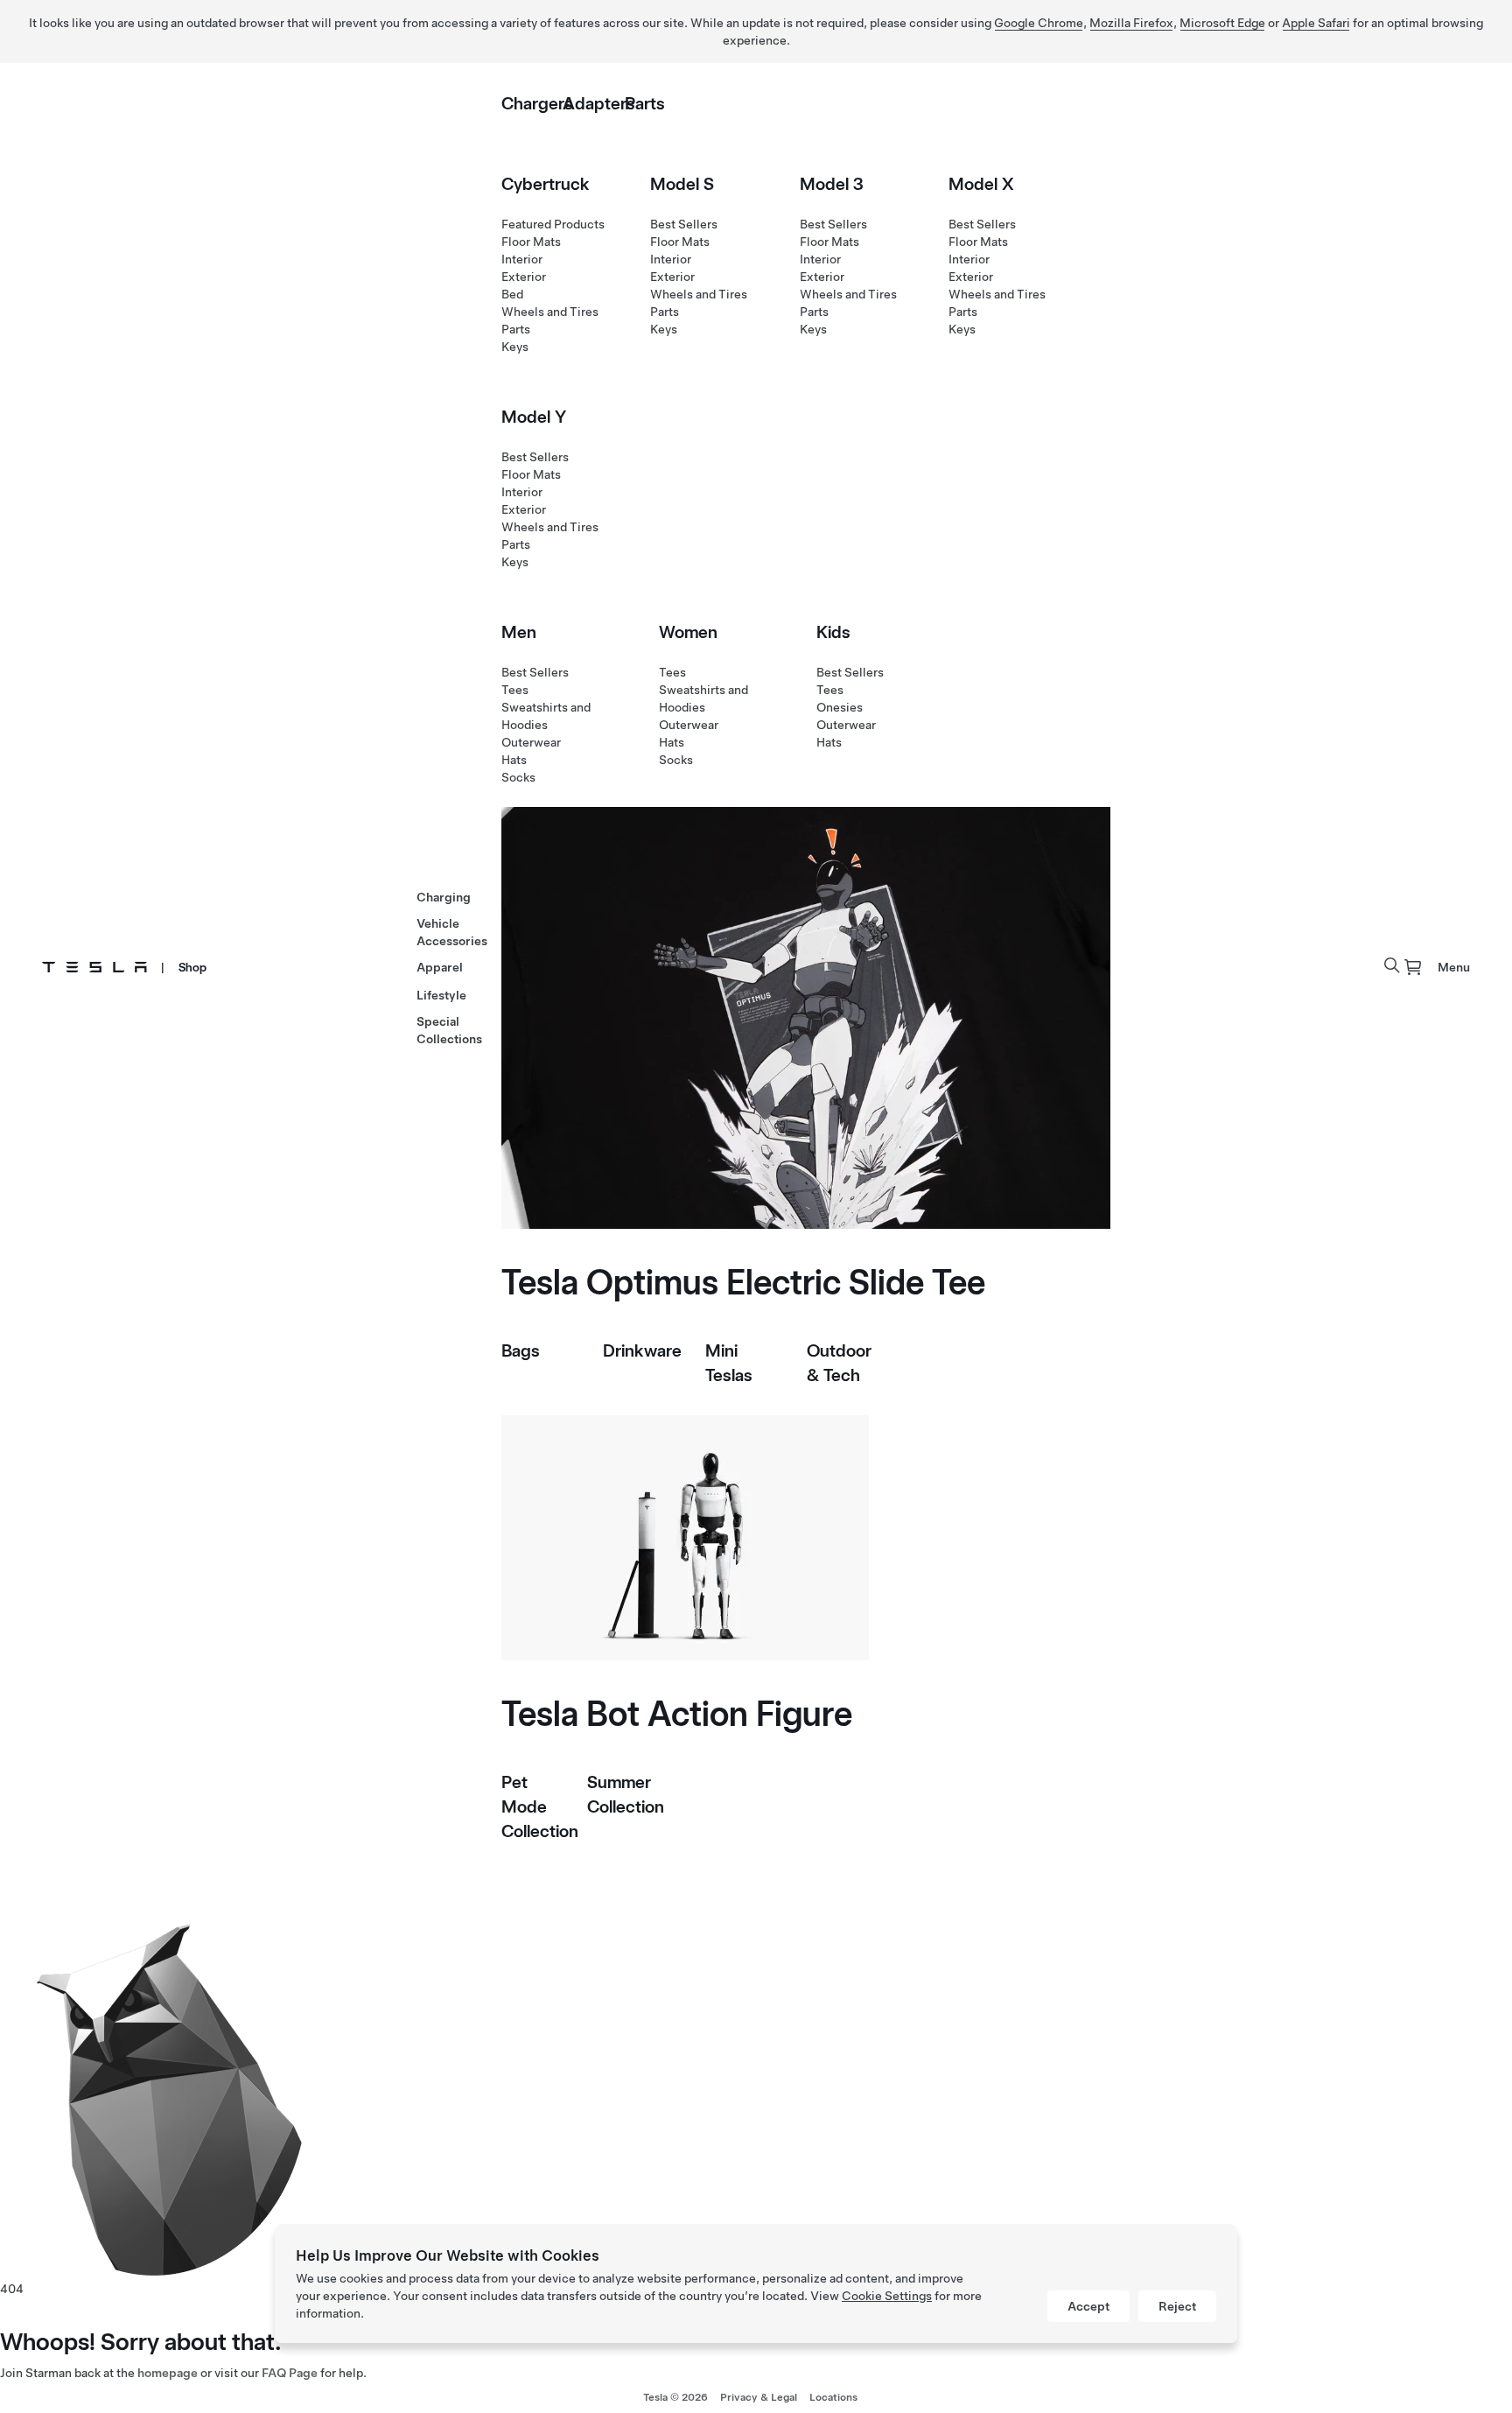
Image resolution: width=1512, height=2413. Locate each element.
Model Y (534, 417)
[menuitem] (1413, 967)
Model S (682, 184)
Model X (981, 184)
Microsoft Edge (1222, 23)
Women (688, 632)
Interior (522, 259)
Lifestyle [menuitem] (441, 995)
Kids (833, 632)
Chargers (537, 103)
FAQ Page (290, 2373)
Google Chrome (1039, 23)
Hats (514, 760)
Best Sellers (684, 224)
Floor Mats (531, 242)
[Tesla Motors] (94, 967)
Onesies (840, 707)
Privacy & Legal (759, 2397)
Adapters (599, 103)
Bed (512, 294)
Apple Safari (1316, 23)
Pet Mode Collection (540, 1806)
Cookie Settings (887, 2296)
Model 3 (832, 184)
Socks (518, 777)
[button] (1392, 965)
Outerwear (531, 742)
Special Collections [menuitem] (449, 1030)
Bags (521, 1350)
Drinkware (642, 1350)
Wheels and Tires (550, 312)
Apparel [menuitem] (440, 967)
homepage (168, 2373)
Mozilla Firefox (1131, 23)
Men (519, 632)
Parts (645, 103)
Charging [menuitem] (444, 897)
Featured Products (553, 224)
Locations (833, 2397)
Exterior (524, 277)
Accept (1088, 2306)
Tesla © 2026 (675, 2397)
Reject (1177, 2306)
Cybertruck (546, 184)
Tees (515, 690)
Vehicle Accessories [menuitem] (452, 932)
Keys (515, 347)
